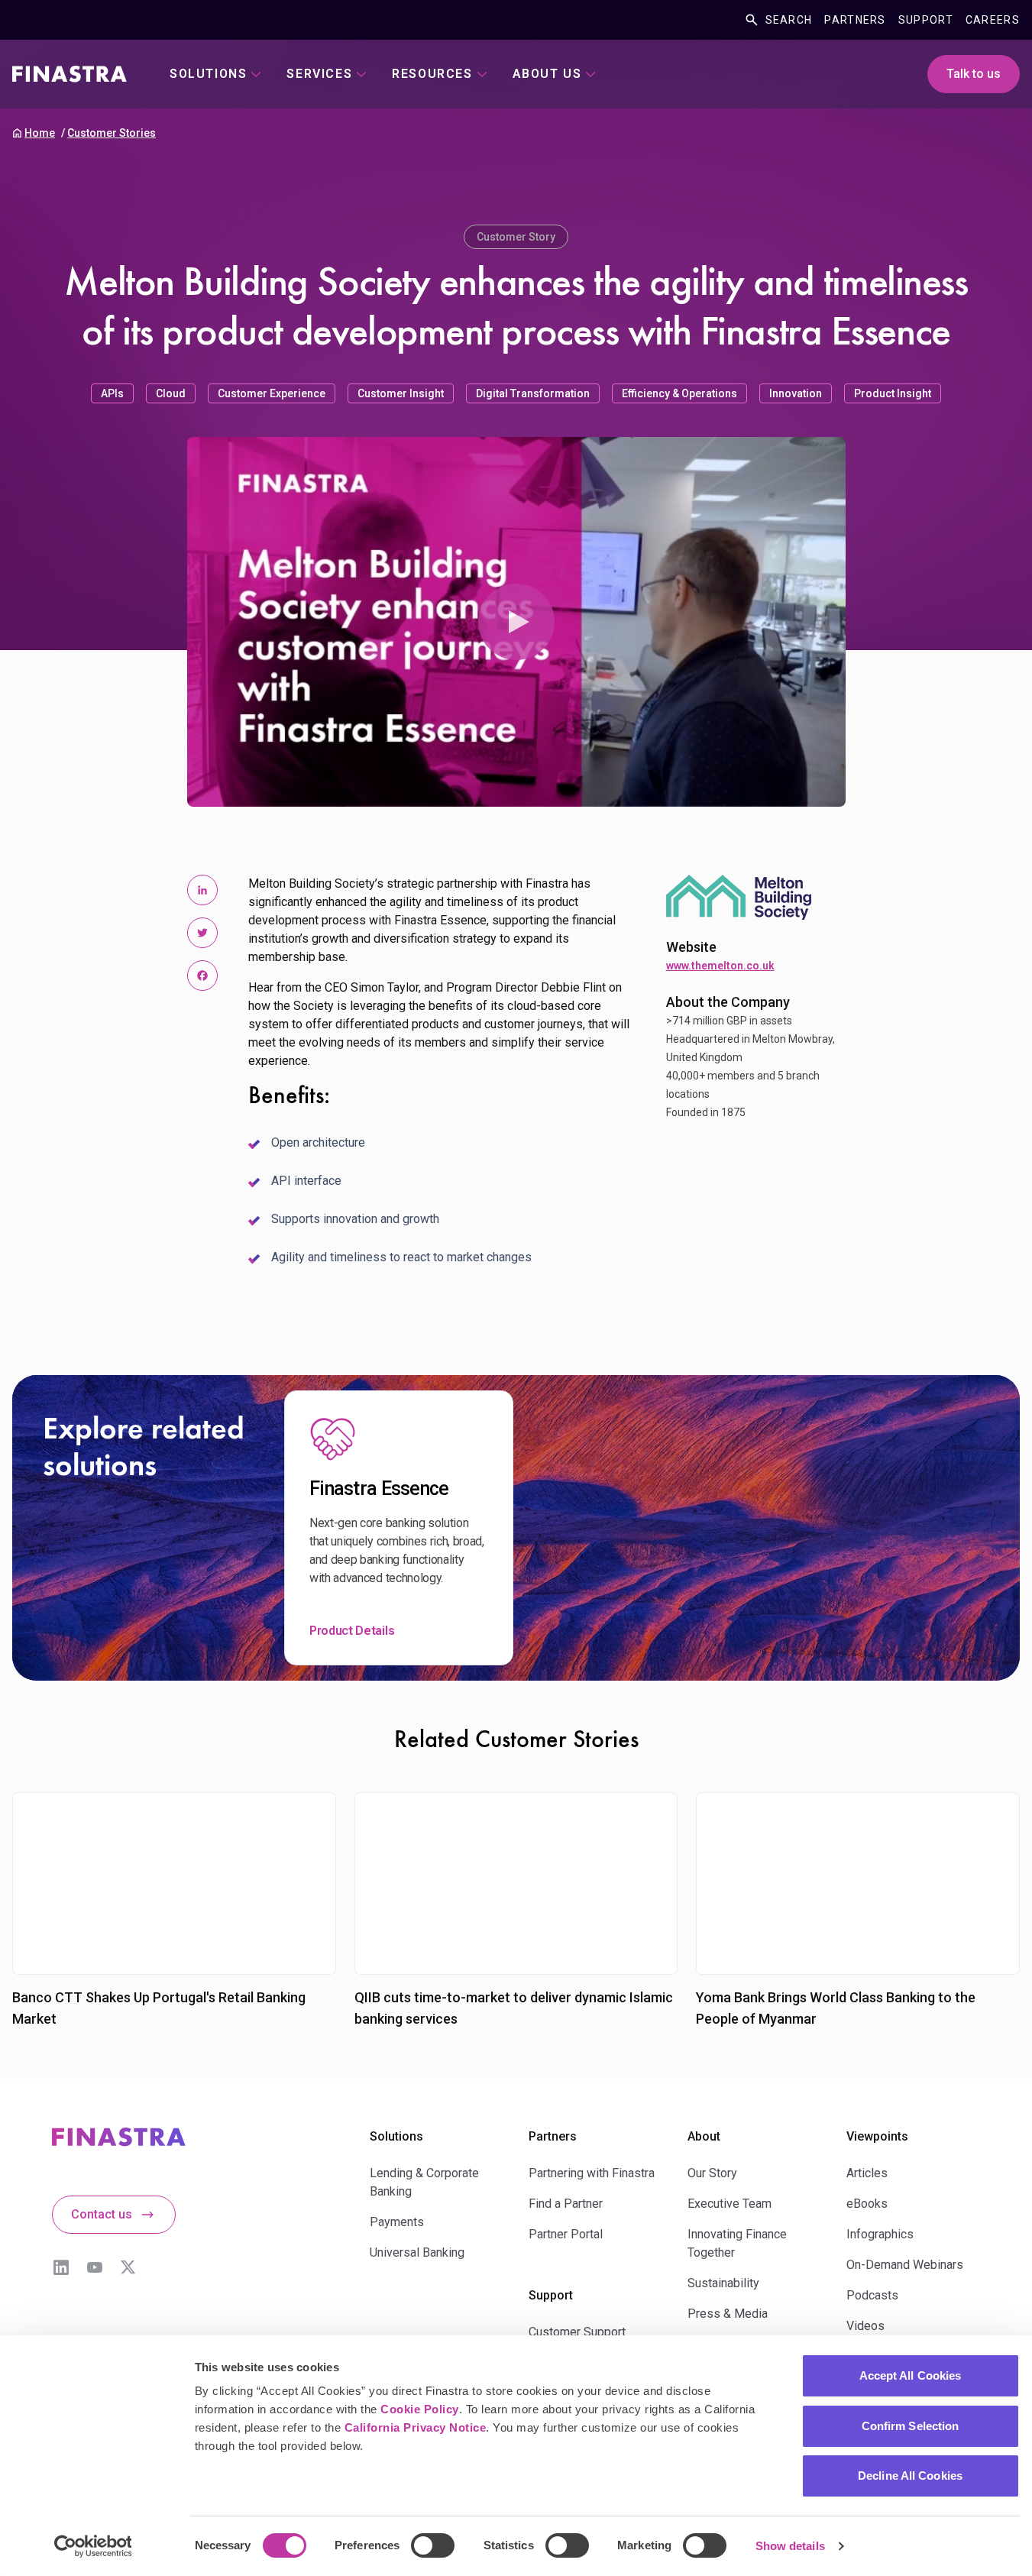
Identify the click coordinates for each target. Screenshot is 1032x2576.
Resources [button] (432, 74)
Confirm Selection (911, 2426)
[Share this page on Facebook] (202, 976)
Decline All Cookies (910, 2476)
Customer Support (577, 2332)
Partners (855, 20)
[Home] (70, 74)
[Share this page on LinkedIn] (202, 890)
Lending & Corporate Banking (424, 2182)
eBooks (867, 2204)
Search (789, 20)
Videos (865, 2326)
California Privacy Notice (416, 2427)
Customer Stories (112, 133)
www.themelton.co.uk (720, 966)
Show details (790, 2546)
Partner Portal (566, 2234)
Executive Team (730, 2204)
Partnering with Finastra (592, 2173)
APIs (112, 393)
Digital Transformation (533, 393)
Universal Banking (417, 2252)
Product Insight (893, 393)
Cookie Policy (420, 2409)
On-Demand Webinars (905, 2265)
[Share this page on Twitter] (202, 933)
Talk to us (974, 74)
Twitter (128, 2267)
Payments (397, 2222)
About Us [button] (547, 74)
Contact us (102, 2214)
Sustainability (723, 2283)
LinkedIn (61, 2267)
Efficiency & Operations (679, 393)
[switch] (433, 2545)
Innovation (796, 393)
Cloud (171, 393)
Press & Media (728, 2314)
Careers (993, 20)
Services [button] (319, 74)
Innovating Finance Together (737, 2243)
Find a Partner (566, 2204)
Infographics (880, 2234)
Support (926, 20)
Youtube (95, 2267)
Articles (867, 2173)
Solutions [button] (208, 74)
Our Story (712, 2173)
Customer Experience (272, 393)
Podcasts (872, 2295)
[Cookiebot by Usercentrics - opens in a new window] (93, 2546)
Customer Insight (401, 393)
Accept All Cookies (911, 2375)
